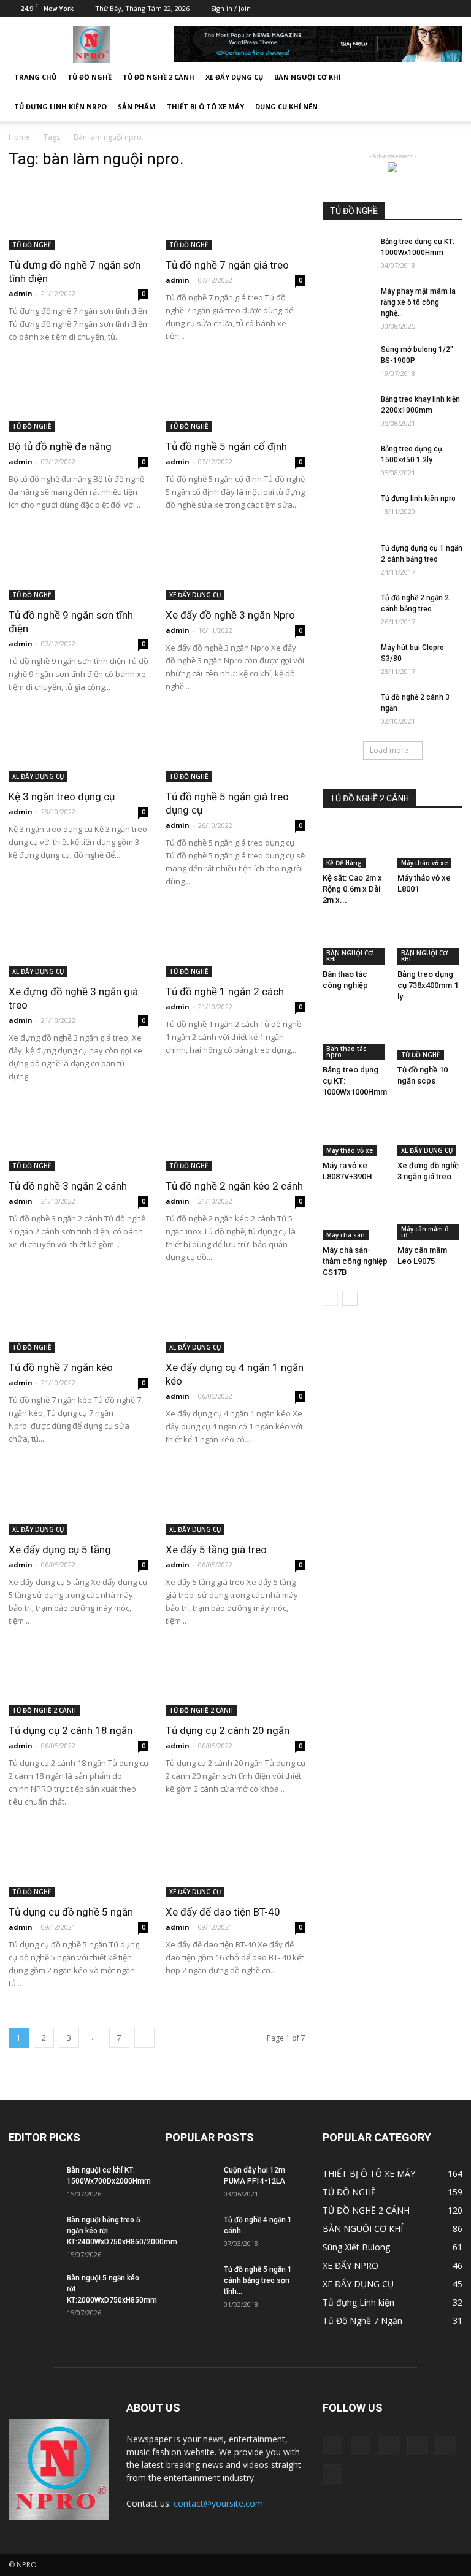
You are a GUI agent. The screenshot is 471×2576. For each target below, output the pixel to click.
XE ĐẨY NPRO (350, 2265)
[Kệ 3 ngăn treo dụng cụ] (78, 748)
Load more (389, 750)
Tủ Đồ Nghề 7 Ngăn (362, 2321)
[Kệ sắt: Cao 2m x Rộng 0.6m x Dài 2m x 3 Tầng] (355, 846)
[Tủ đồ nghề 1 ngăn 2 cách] (235, 942)
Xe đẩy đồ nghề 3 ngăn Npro (230, 615)
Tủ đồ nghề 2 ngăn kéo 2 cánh (234, 1186)
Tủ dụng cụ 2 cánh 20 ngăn (228, 1730)
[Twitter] (392, 9)
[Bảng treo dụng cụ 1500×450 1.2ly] (347, 461)
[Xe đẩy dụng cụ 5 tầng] (78, 1500)
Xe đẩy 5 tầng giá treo (216, 1550)
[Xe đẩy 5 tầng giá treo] (235, 1500)
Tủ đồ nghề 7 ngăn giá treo (227, 265)
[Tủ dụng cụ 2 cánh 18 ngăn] (78, 1682)
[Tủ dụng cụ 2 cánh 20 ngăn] (235, 1682)
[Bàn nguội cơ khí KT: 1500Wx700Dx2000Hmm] (33, 2182)
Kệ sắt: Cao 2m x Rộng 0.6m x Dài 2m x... (352, 889)
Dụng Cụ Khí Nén (286, 106)
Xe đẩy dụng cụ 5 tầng (60, 1550)
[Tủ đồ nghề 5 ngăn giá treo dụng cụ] (235, 748)
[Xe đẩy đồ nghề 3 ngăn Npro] (235, 566)
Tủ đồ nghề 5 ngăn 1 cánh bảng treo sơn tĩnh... (258, 2280)
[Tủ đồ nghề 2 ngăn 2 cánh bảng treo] (347, 610)
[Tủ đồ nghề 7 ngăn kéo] (78, 1318)
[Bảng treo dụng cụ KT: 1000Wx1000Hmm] (347, 253)
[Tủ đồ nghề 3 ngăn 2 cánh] (78, 1137)
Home (19, 137)
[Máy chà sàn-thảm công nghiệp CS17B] (355, 1218)
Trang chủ (35, 77)
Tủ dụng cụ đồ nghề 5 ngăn (71, 1912)
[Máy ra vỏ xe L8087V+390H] (355, 1133)
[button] (448, 92)
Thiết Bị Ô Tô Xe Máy (205, 106)
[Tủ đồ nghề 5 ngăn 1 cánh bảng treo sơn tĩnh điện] (190, 2281)
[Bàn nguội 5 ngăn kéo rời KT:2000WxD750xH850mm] (33, 2290)
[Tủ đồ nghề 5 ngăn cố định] (235, 398)
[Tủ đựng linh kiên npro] (347, 510)
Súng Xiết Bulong (356, 2247)
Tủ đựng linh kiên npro (418, 499)
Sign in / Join (231, 8)
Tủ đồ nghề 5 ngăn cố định (226, 446)
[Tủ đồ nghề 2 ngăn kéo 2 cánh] (235, 1137)
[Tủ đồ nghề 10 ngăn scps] (430, 1038)
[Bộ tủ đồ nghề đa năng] (78, 398)
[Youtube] (453, 9)
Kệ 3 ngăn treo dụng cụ (62, 797)
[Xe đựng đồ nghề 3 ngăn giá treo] (78, 942)
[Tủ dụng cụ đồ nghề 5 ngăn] (78, 1863)
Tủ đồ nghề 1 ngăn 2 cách (225, 992)
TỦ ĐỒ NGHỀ (90, 77)
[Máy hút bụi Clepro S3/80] (347, 659)
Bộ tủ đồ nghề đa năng (60, 446)
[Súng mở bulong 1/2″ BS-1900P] (347, 361)
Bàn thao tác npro (346, 1052)
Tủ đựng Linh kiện (358, 2302)
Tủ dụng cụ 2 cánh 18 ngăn (71, 1730)
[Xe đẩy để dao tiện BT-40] (235, 1863)
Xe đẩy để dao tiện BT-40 (223, 1912)
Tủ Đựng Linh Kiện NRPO (60, 106)
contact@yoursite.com (218, 2503)
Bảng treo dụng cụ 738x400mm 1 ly (428, 985)
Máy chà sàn (346, 1235)
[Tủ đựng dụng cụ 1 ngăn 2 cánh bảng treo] (347, 560)
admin (21, 293)
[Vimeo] (413, 9)
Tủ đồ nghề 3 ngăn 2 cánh (68, 1186)
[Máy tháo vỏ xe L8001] (430, 846)
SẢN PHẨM (137, 106)
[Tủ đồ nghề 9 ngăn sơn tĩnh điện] (78, 566)
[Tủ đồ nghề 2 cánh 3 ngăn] (347, 709)
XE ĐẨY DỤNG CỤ (234, 77)
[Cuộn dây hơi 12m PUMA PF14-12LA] (190, 2182)
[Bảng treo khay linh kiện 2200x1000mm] (347, 411)
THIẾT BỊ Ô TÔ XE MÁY (369, 2173)
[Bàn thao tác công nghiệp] (355, 942)
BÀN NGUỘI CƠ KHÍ (308, 77)
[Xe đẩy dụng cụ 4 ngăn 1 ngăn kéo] (235, 1318)
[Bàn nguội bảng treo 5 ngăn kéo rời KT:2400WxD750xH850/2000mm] (33, 2231)
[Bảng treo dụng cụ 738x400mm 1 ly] (430, 942)
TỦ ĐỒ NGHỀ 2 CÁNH (159, 77)
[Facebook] (352, 9)
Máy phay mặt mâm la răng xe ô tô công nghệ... (418, 302)
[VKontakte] (433, 9)
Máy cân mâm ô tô (425, 1232)
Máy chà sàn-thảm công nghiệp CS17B (355, 1261)
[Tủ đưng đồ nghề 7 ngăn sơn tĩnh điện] (78, 216)
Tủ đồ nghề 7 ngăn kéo (61, 1367)
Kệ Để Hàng (344, 863)
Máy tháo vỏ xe (424, 863)
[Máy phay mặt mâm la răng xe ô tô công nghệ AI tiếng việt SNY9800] (347, 303)
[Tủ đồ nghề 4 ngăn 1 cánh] (190, 2231)
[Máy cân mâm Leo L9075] (430, 1218)
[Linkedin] (372, 9)
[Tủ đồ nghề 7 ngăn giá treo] (235, 216)
